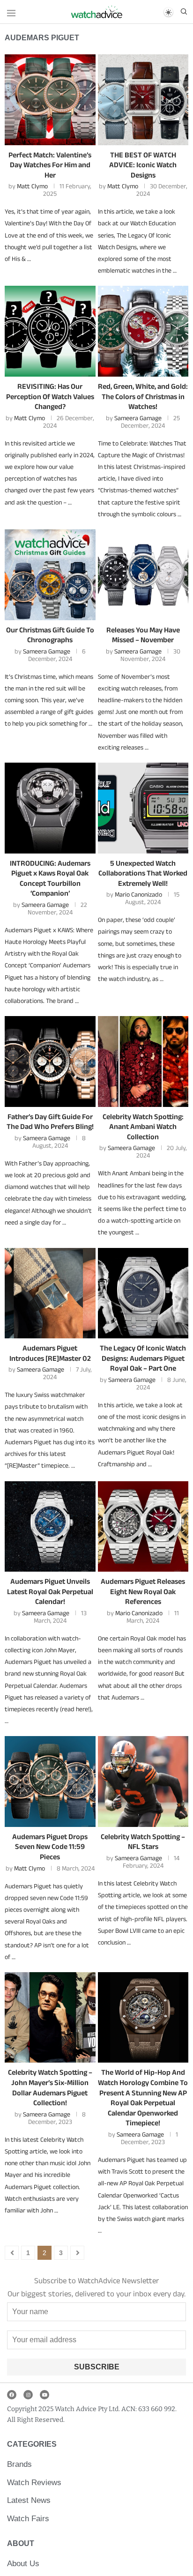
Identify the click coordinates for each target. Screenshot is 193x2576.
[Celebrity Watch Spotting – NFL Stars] (143, 1782)
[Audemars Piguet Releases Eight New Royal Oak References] (143, 1527)
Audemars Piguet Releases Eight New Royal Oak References (143, 1591)
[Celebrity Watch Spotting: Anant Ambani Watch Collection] (143, 1062)
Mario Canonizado (138, 894)
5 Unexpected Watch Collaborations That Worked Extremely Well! (143, 873)
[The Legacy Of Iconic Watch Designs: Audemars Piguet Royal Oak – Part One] (143, 1293)
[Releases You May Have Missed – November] (143, 575)
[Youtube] (45, 2395)
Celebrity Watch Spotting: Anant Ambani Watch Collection (143, 1127)
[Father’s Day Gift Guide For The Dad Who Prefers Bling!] (50, 1062)
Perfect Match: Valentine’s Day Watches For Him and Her (50, 165)
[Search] (184, 12)
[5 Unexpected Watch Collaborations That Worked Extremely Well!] (143, 808)
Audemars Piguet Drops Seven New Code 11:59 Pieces (50, 1847)
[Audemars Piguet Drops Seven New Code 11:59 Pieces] (50, 1782)
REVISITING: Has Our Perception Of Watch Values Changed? (50, 396)
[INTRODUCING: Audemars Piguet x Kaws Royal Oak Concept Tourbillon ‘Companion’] (50, 808)
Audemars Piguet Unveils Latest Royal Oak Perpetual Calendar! (50, 1591)
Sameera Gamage (138, 418)
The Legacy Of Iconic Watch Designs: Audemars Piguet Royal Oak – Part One (143, 1358)
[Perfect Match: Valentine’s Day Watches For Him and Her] (50, 100)
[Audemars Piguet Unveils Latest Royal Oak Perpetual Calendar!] (50, 1527)
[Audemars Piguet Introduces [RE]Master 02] (50, 1293)
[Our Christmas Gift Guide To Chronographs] (50, 575)
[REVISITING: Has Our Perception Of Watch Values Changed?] (50, 331)
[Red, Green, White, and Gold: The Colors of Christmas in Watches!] (143, 331)
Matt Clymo (32, 186)
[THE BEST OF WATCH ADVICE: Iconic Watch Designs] (143, 100)
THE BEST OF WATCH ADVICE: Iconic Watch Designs (143, 165)
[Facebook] (12, 2395)
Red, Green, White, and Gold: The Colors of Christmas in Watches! (143, 396)
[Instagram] (28, 2395)
